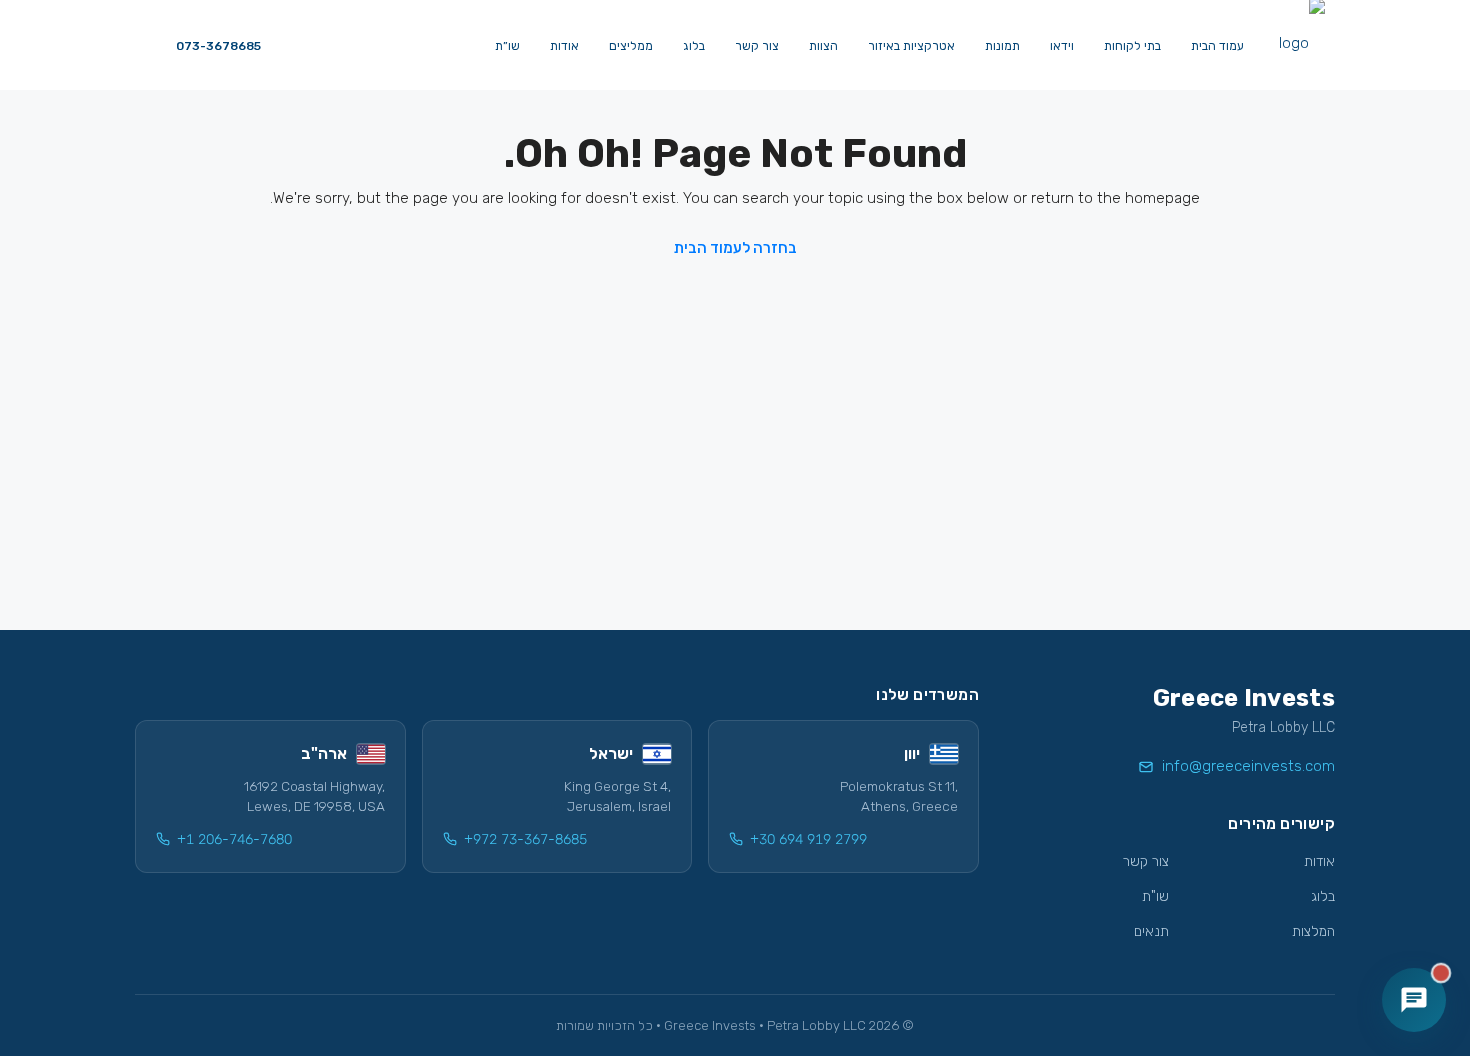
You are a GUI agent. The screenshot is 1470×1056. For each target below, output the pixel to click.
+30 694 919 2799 (808, 839)
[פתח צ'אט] (1414, 1000)
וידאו (1062, 46)
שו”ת (507, 46)
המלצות (1313, 931)
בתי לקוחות (1132, 46)
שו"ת (1155, 896)
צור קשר (757, 46)
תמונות (1002, 46)
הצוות (823, 46)
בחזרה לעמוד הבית (735, 248)
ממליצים (631, 46)
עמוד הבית (1217, 46)
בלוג (694, 46)
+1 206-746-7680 (234, 839)
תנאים (1151, 931)
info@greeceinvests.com (1248, 766)
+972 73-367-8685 (525, 839)
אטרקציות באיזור (911, 46)
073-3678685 (217, 46)
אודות (564, 46)
